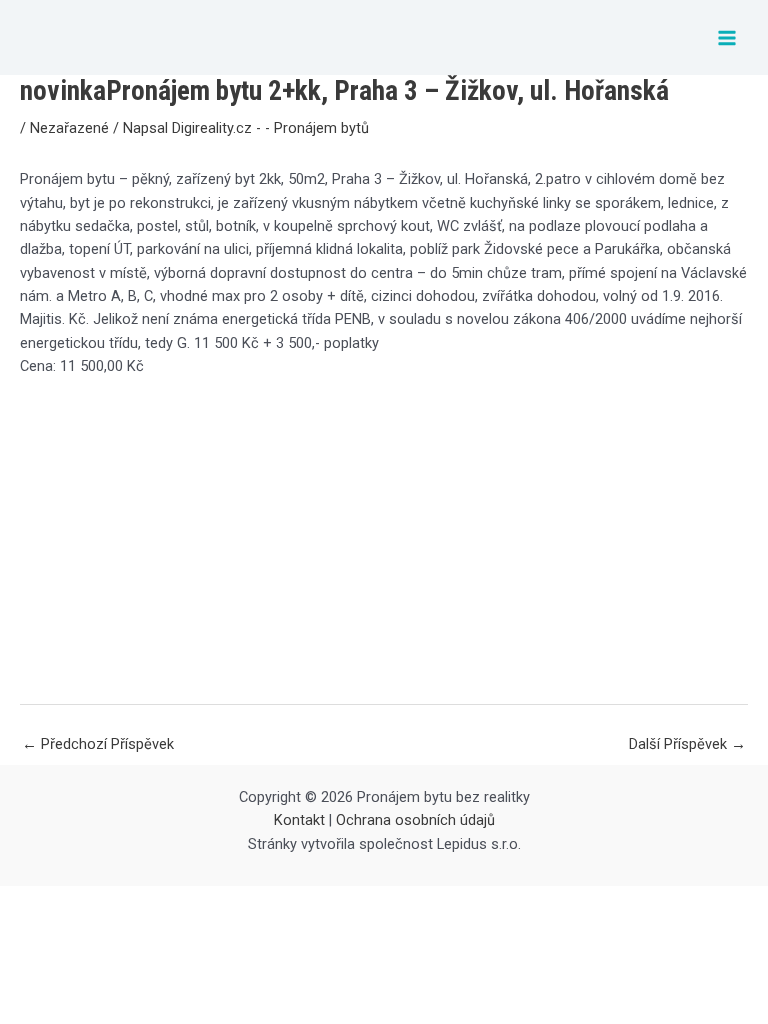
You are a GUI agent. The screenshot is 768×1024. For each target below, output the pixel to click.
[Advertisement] (384, 540)
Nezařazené (69, 128)
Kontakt (299, 820)
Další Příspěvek (687, 744)
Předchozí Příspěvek (98, 744)
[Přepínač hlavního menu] (727, 38)
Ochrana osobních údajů (415, 820)
